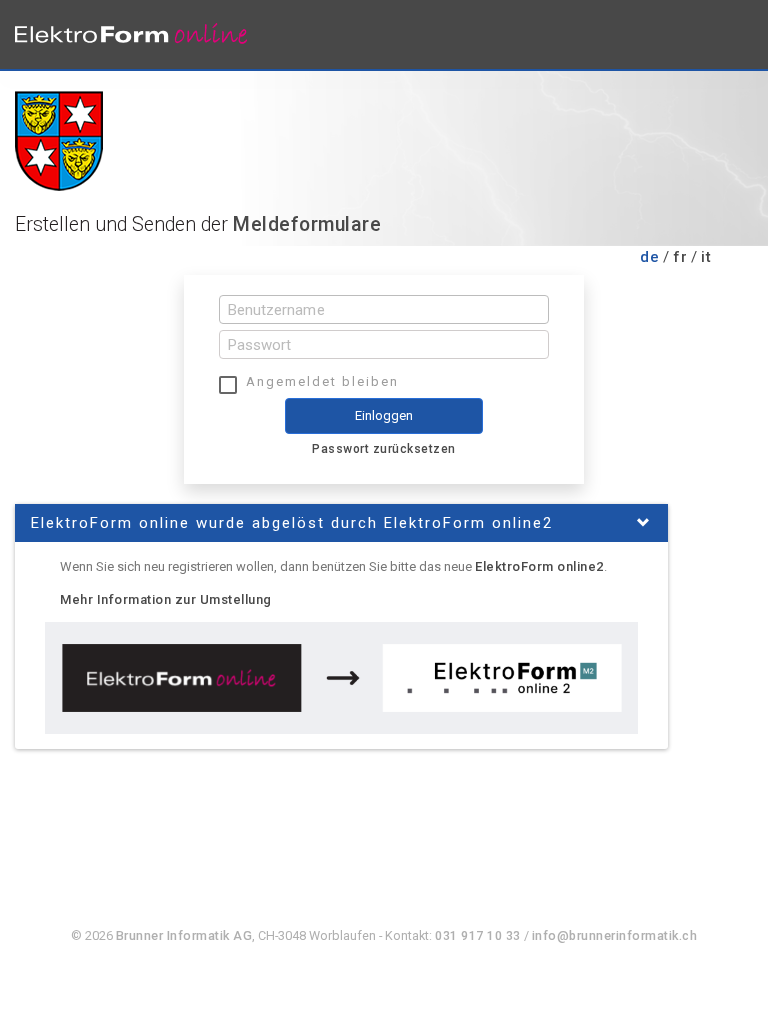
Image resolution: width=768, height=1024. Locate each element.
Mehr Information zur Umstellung (166, 599)
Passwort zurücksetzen (384, 449)
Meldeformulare (307, 224)
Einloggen (384, 415)
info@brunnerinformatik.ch (615, 935)
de (649, 257)
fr (680, 257)
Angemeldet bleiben (322, 381)
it (706, 257)
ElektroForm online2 (539, 566)
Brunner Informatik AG (184, 935)
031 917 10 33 (478, 935)
